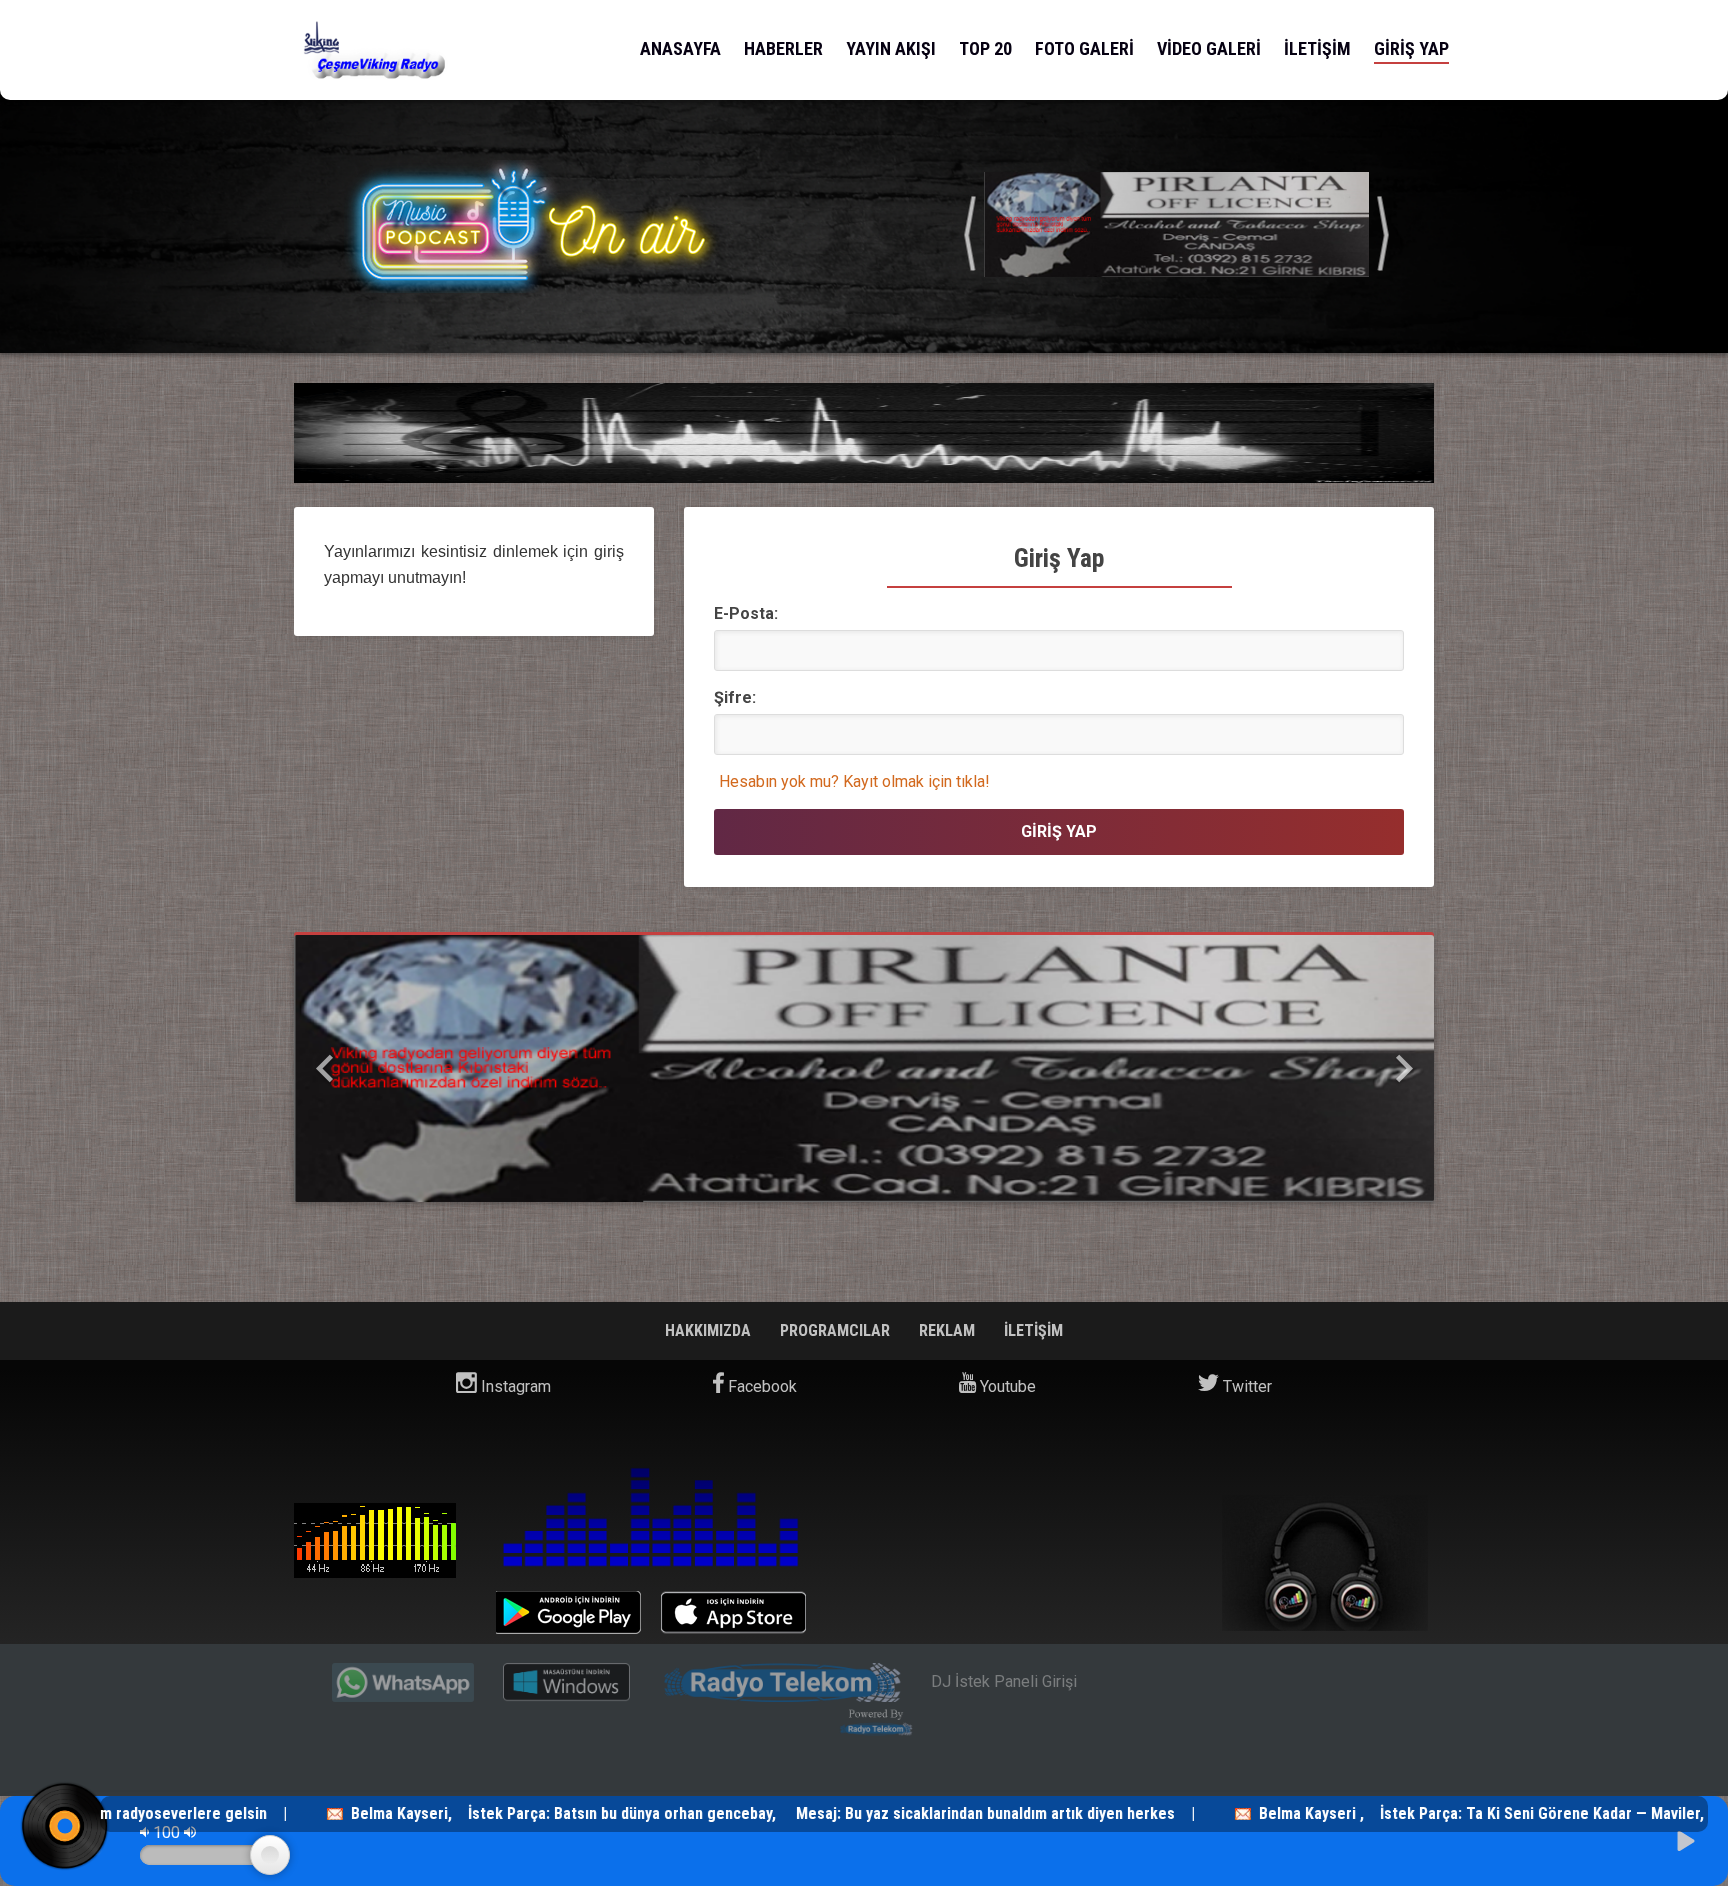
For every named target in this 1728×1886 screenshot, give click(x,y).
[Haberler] (1176, 229)
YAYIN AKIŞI (891, 48)
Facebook (760, 1386)
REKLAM (949, 1330)
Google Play (568, 1612)
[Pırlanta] (864, 1068)
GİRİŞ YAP (1411, 48)
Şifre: (735, 697)
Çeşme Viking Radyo (375, 1540)
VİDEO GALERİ (1209, 48)
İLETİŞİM (1317, 48)
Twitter (1245, 1386)
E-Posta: (746, 613)
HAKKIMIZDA (710, 1330)
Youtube (1006, 1386)
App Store (733, 1612)
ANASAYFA (680, 48)
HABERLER (783, 48)
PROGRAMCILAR (837, 1330)
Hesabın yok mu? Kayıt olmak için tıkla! (854, 781)
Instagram (514, 1386)
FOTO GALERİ (1084, 48)
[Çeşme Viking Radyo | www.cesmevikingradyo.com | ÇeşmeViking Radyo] (377, 50)
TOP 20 (985, 48)
